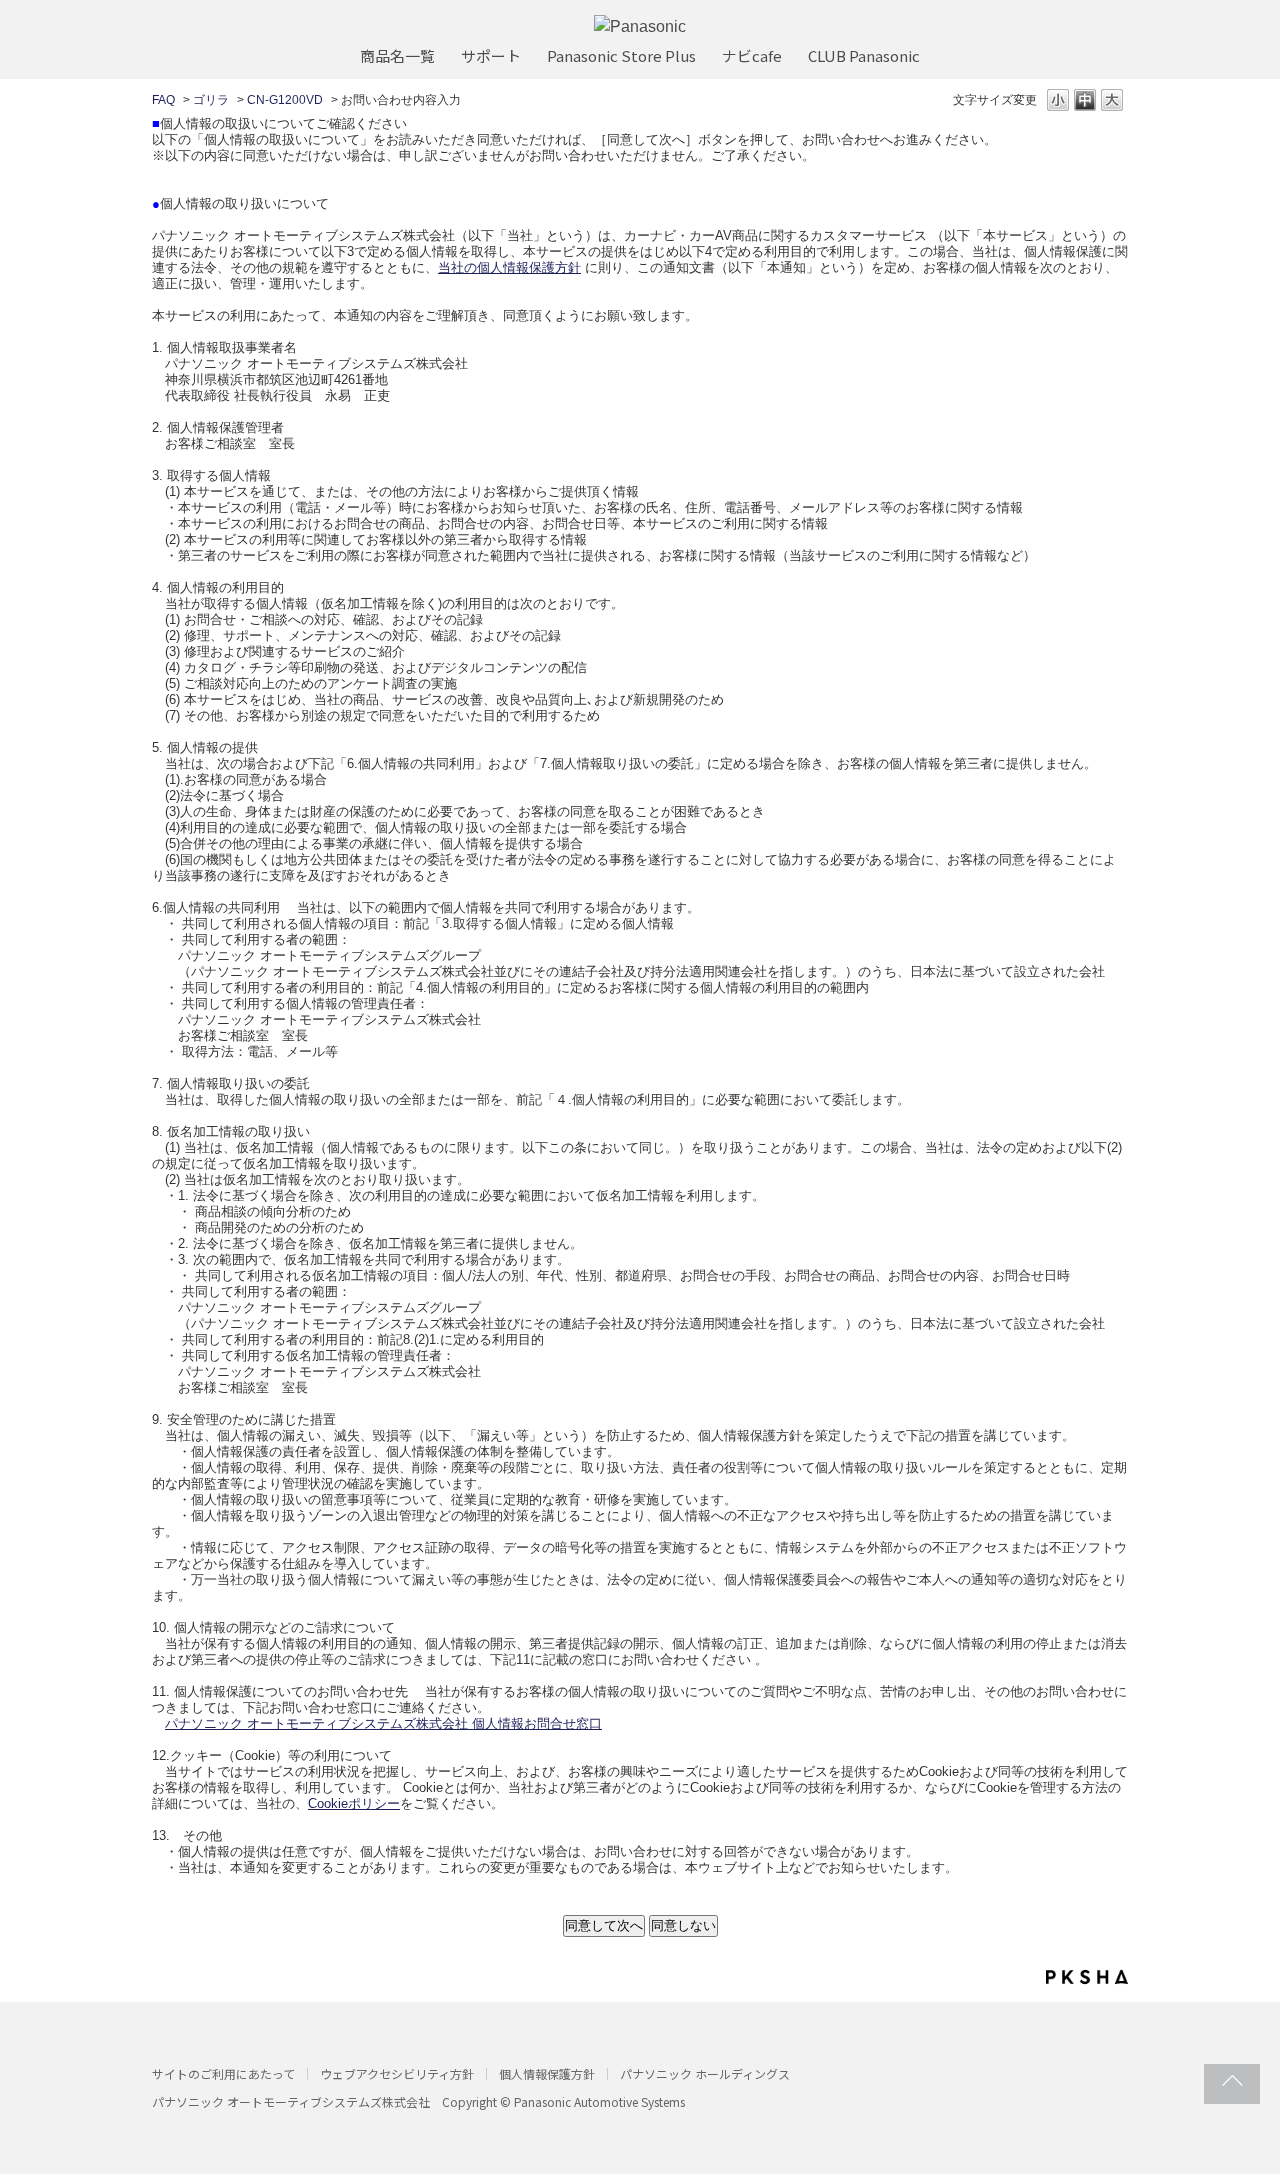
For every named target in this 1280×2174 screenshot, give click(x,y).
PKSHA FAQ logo (1087, 1977)
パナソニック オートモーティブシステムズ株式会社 (291, 2101)
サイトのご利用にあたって (223, 2073)
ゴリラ (211, 100)
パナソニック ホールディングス (705, 2073)
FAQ (163, 100)
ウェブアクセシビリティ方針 (397, 2073)
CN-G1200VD (285, 100)
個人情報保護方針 (547, 2073)
